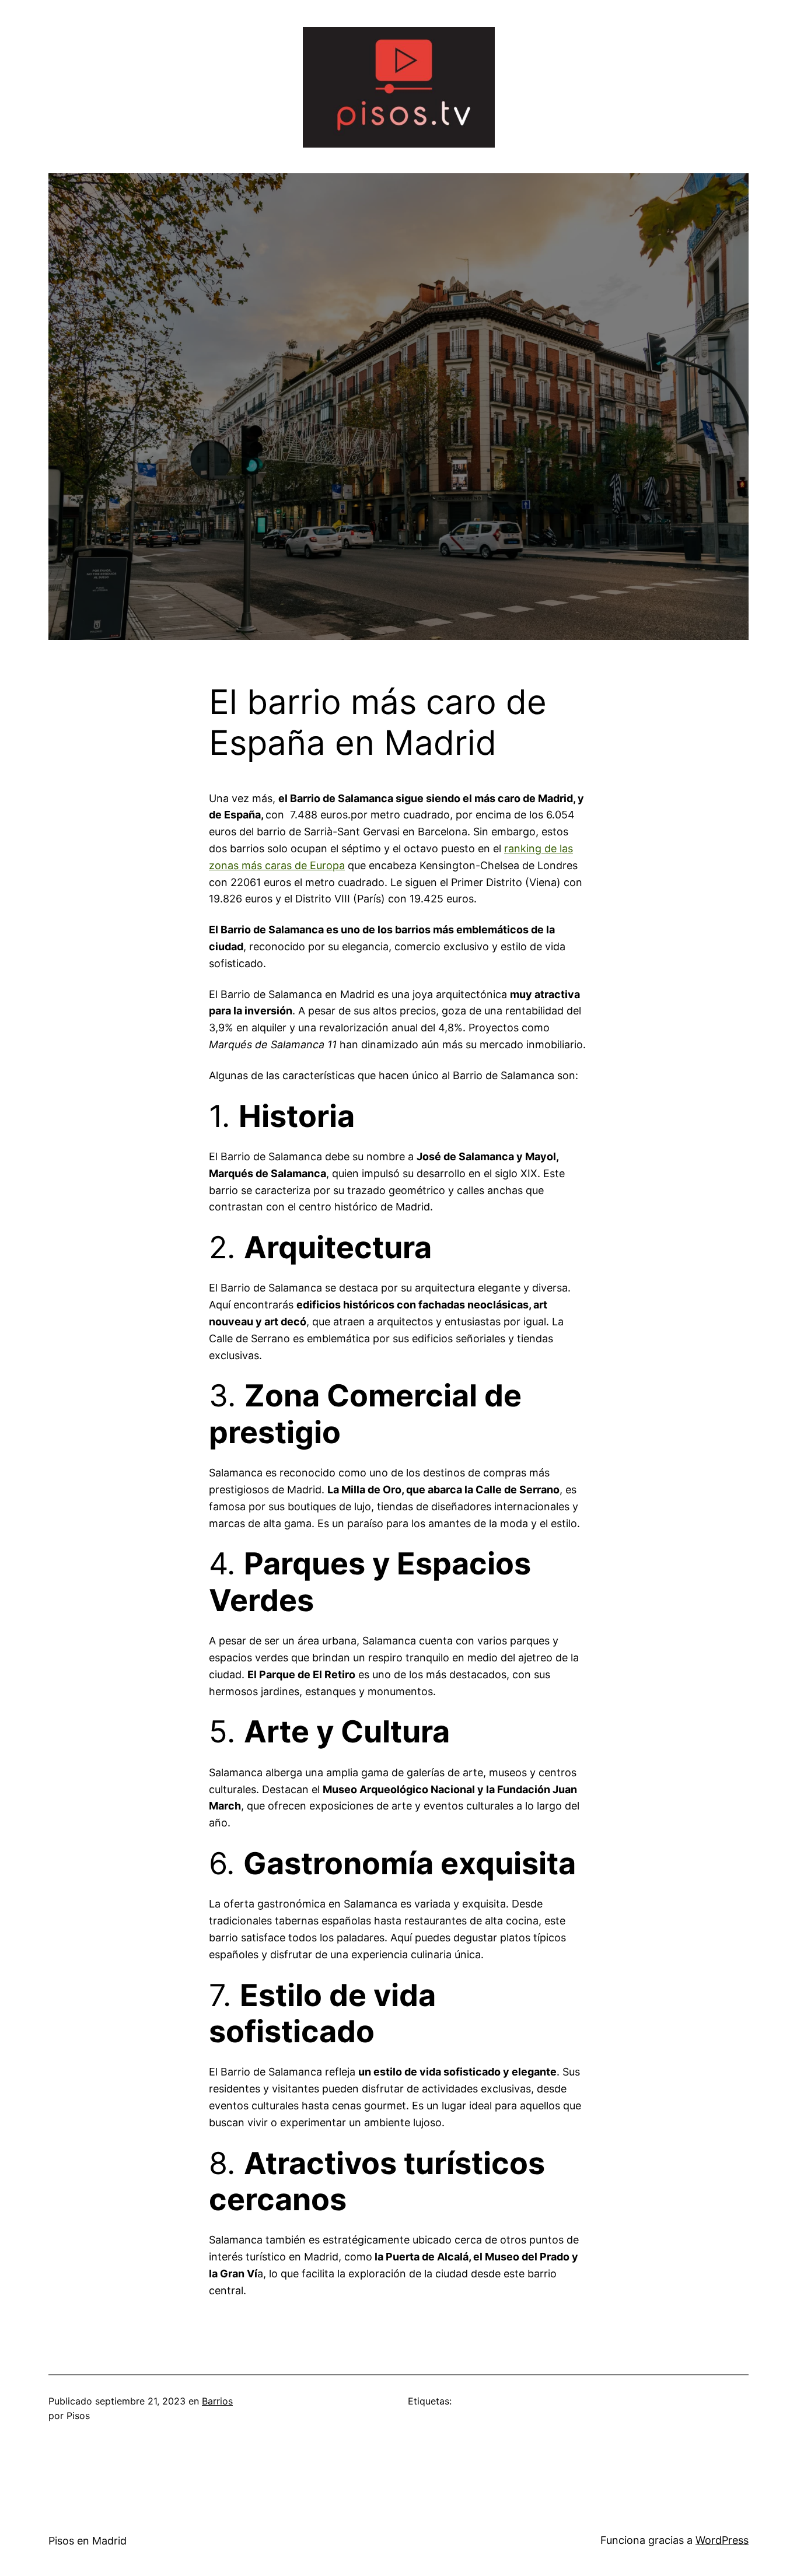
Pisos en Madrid (88, 2541)
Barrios (217, 2401)
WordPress (722, 2540)
